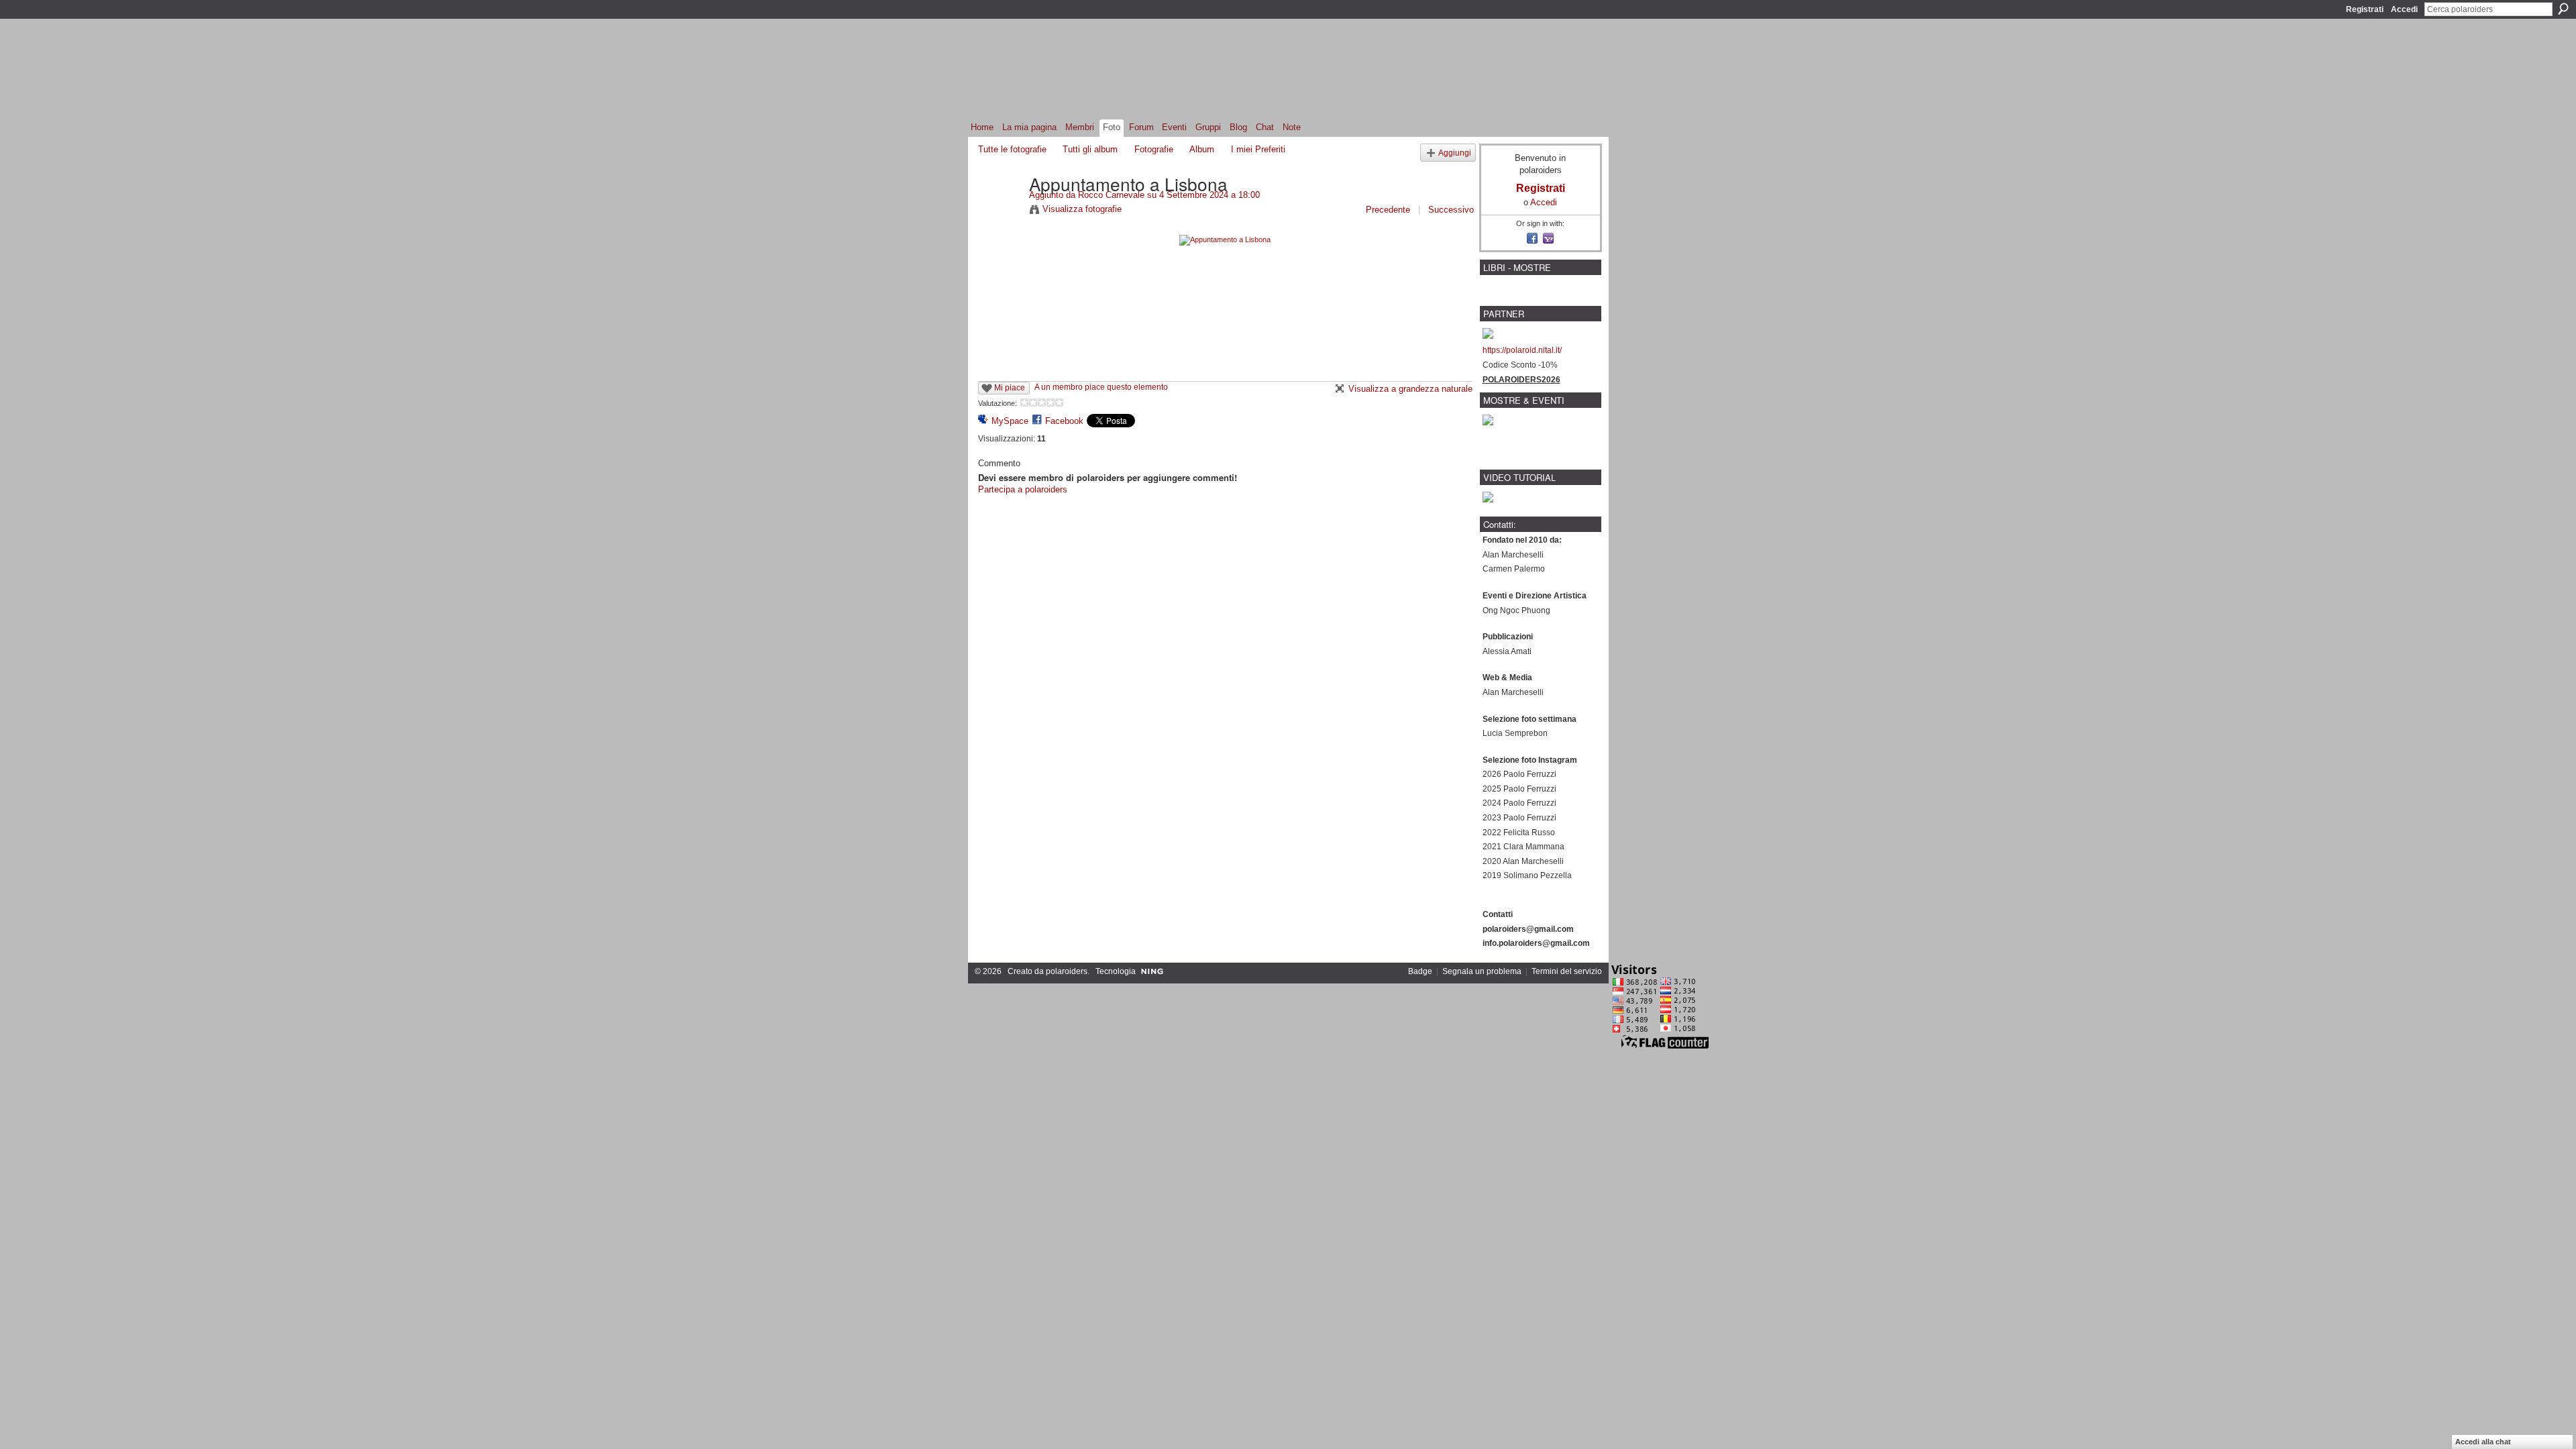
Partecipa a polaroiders (1023, 489)
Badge (1420, 971)
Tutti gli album (1090, 149)
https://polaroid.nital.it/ (1522, 350)
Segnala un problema (1482, 971)
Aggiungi (1455, 153)
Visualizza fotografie (1082, 209)
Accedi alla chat (2483, 1442)
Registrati (2365, 9)
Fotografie (1154, 149)
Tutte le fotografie (1012, 149)
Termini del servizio (1567, 971)
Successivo (1451, 210)
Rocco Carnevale (1111, 195)
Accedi (2404, 9)
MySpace (1010, 421)
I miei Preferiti (1258, 149)
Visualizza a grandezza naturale (1410, 389)
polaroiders (1067, 971)
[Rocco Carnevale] (1000, 211)
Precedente (1388, 210)
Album (1202, 149)
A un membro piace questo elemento (1101, 387)
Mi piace (1010, 388)
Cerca (2563, 9)
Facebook (1064, 421)
